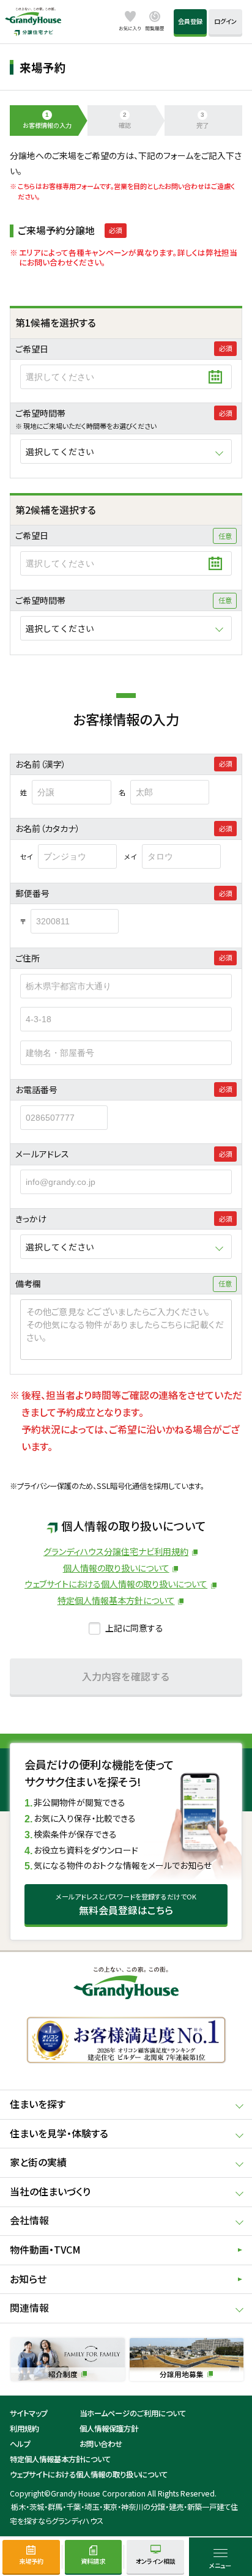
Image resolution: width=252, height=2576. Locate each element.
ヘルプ (20, 2444)
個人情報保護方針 (109, 2429)
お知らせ (28, 2279)
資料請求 (93, 2561)
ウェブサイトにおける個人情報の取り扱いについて (116, 1584)
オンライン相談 (156, 2561)
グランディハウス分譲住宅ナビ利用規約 (116, 1551)
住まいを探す (38, 2104)
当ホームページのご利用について (133, 2413)
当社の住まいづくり (50, 2192)
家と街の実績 (38, 2162)
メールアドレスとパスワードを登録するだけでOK (126, 1904)
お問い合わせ (101, 2444)
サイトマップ (29, 2413)
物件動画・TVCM (45, 2250)
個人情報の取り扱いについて (116, 1568)
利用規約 (24, 2429)
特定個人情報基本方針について (116, 1600)
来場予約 (31, 2561)
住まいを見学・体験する (59, 2133)
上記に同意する (134, 1628)
